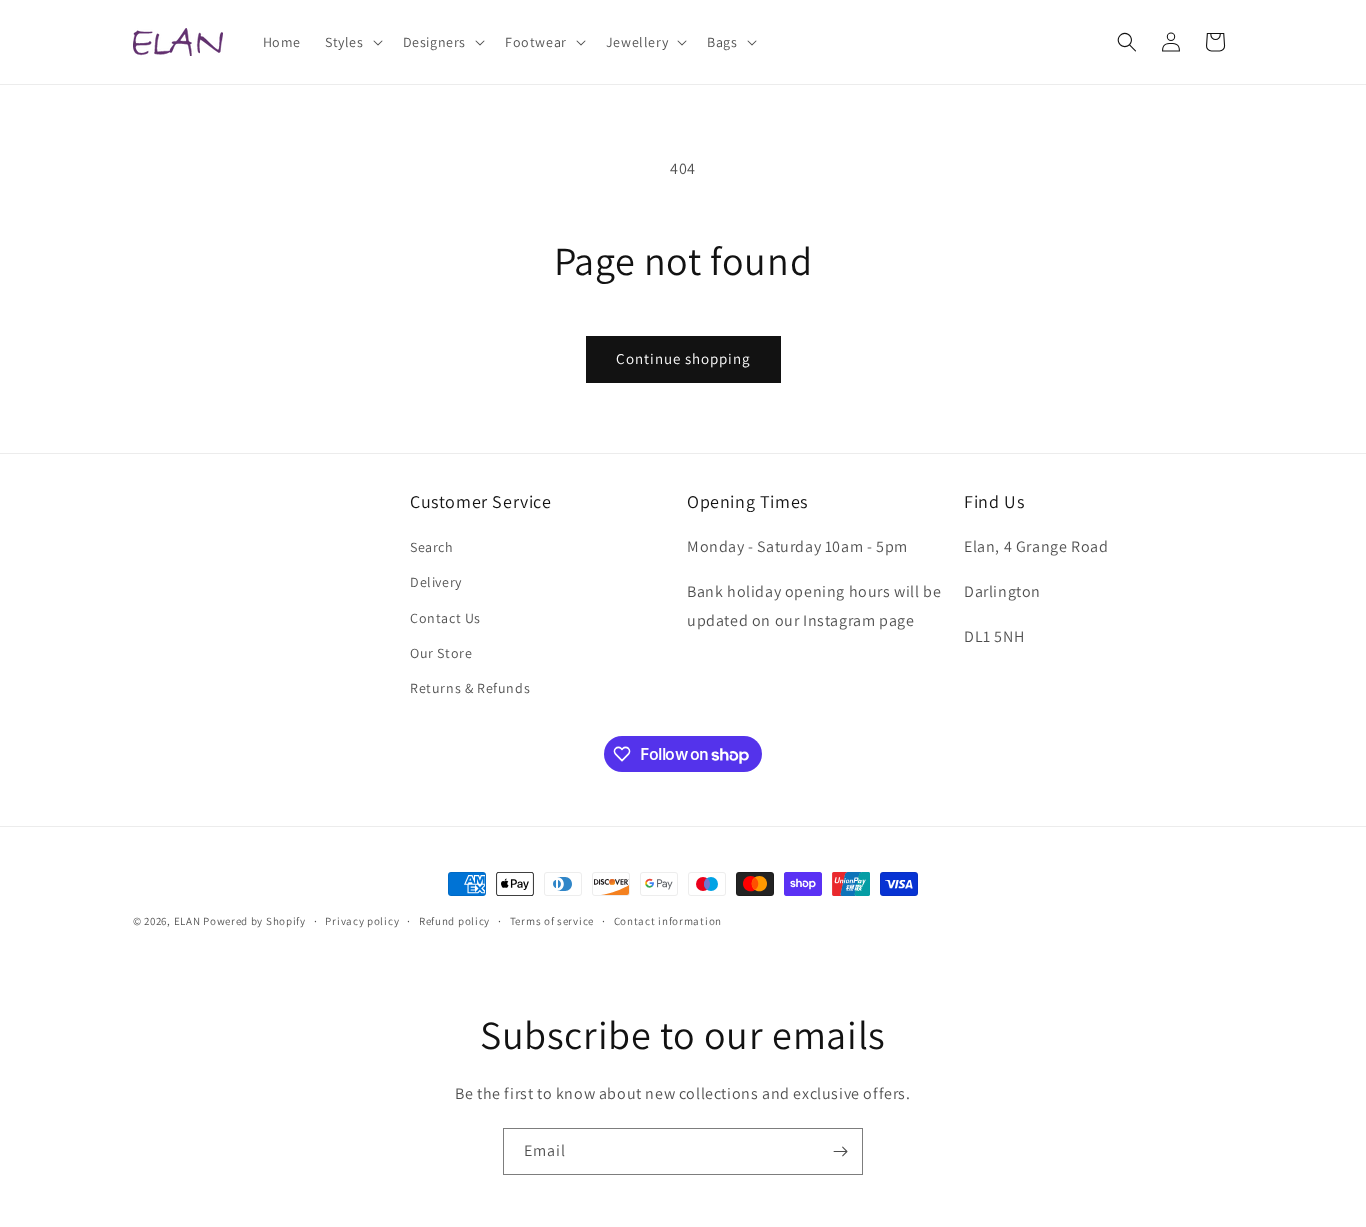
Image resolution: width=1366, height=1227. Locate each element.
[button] (352, 42)
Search (432, 547)
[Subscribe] (840, 1151)
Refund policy (454, 921)
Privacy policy (362, 921)
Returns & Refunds (470, 688)
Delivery (436, 582)
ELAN (187, 921)
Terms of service (552, 921)
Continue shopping (683, 358)
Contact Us (445, 618)
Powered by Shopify (254, 921)
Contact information (668, 921)
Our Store (441, 653)
